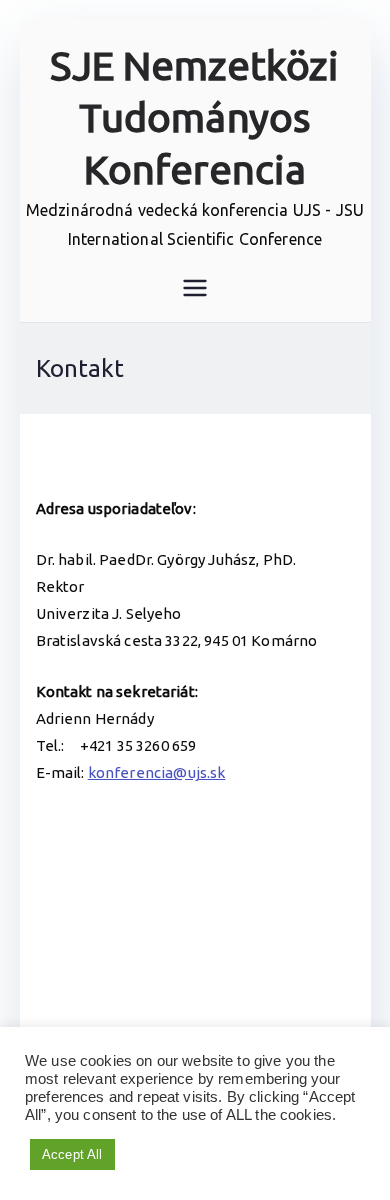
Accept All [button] (72, 1154)
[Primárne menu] (195, 288)
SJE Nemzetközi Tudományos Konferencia (194, 117)
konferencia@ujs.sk (157, 772)
